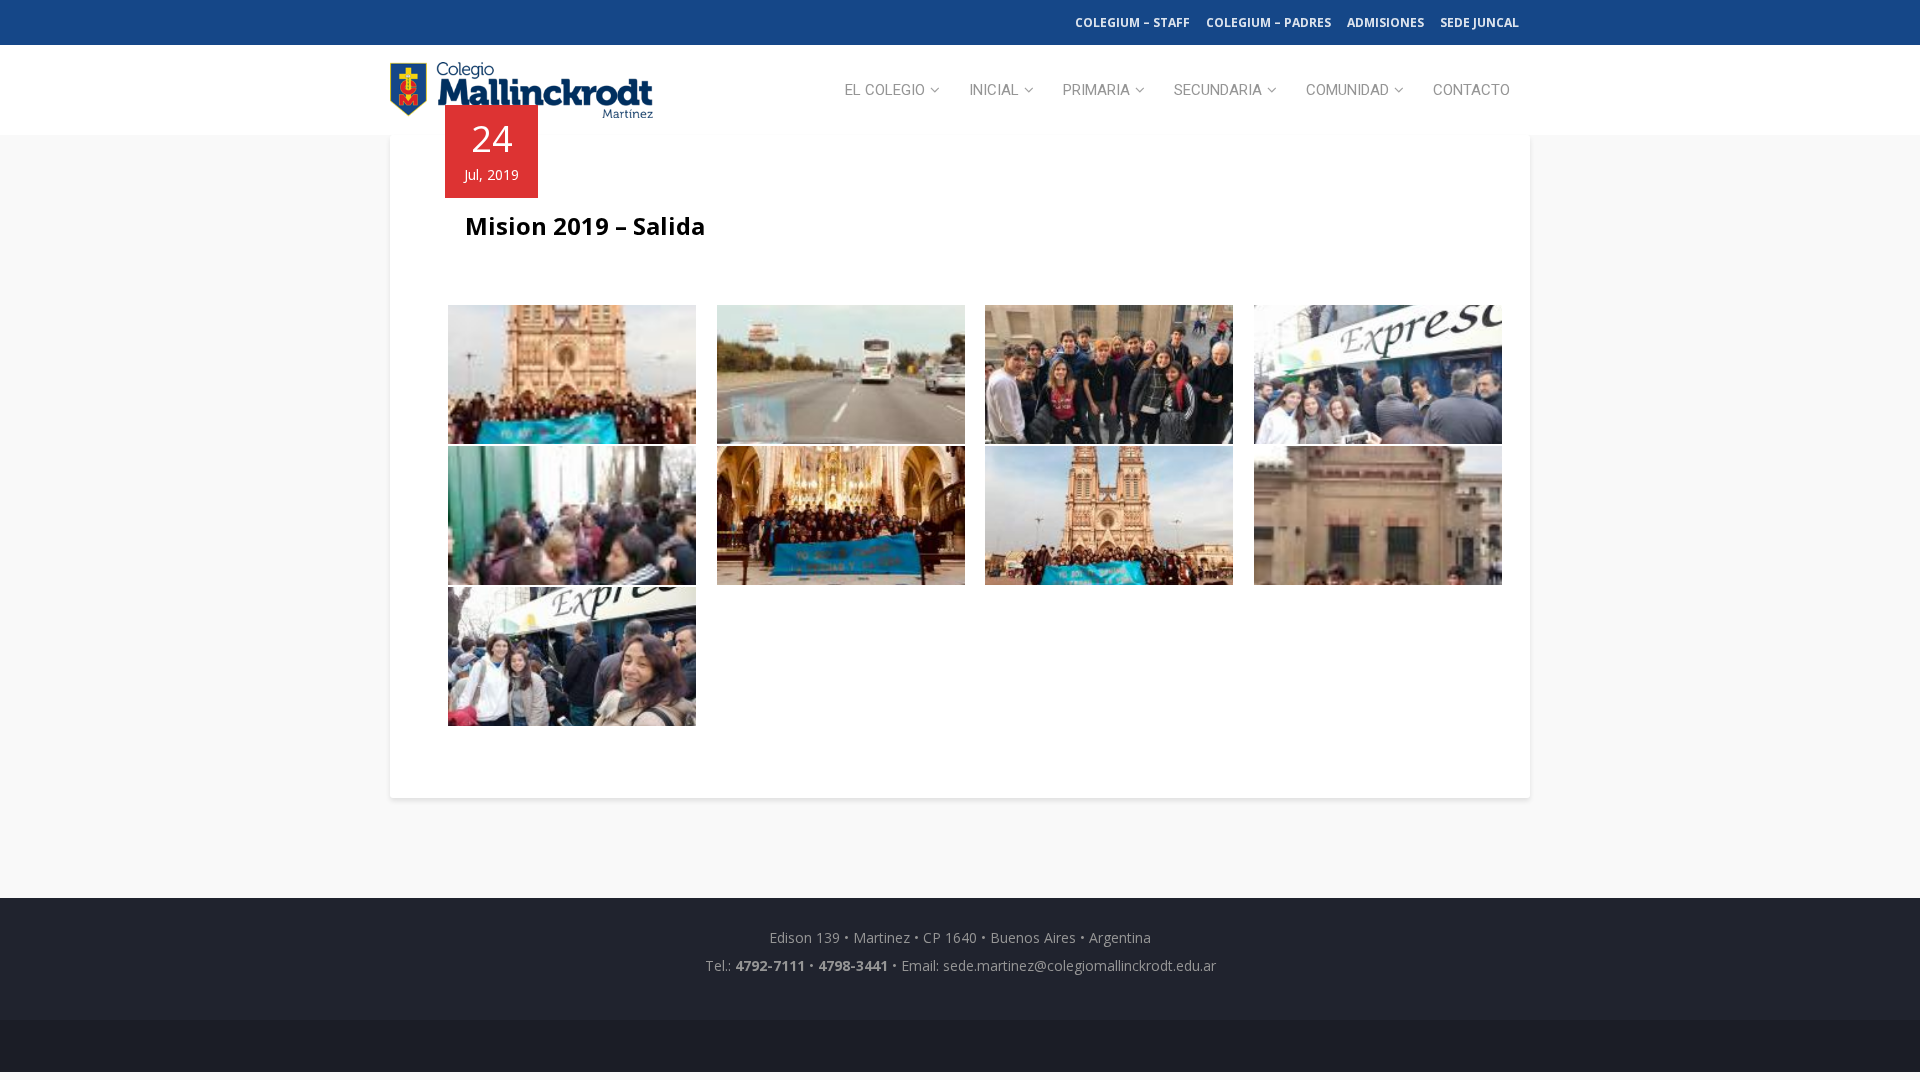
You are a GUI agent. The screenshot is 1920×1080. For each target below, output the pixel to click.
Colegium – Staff (1132, 22)
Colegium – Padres (1268, 22)
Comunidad (1347, 90)
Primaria (1096, 90)
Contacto (1471, 90)
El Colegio (885, 90)
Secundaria (1218, 90)
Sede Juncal (1479, 22)
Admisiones (1385, 22)
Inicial (994, 90)
